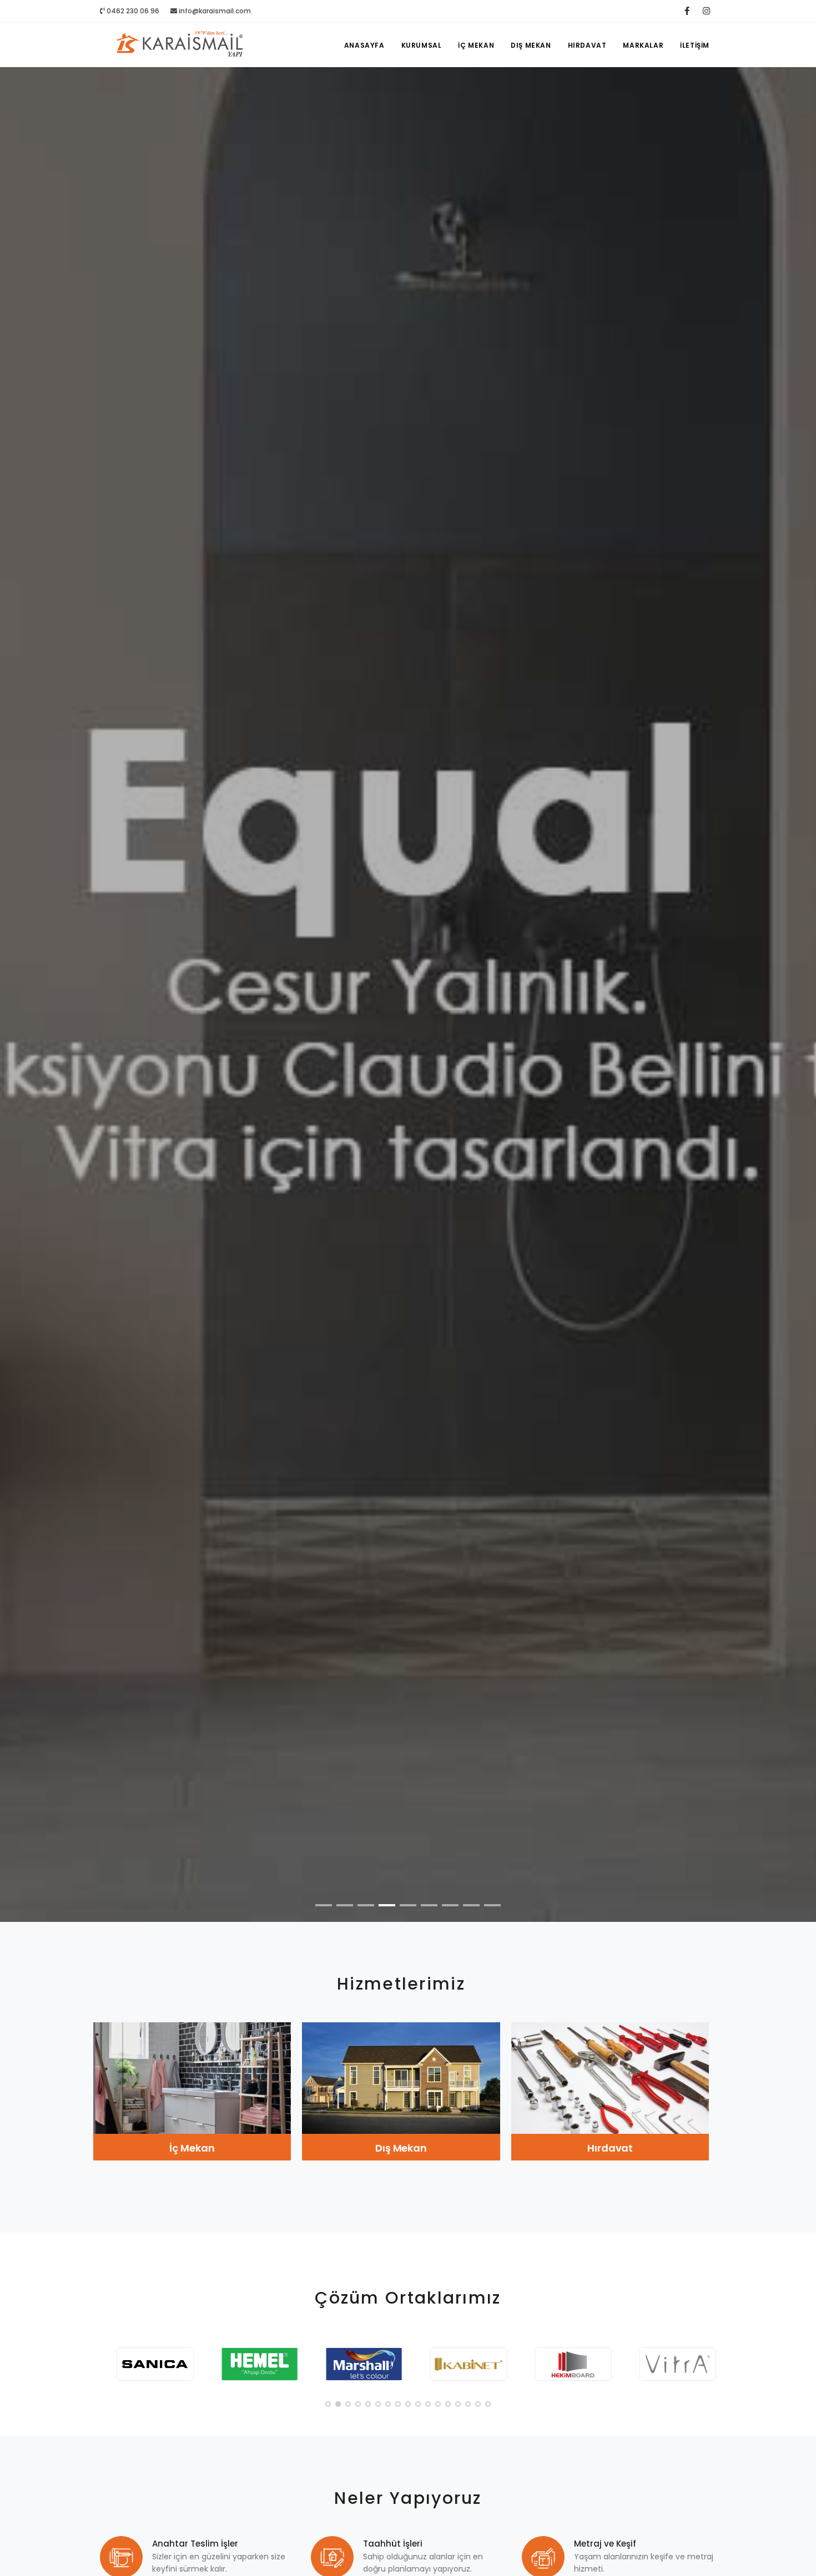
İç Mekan (476, 45)
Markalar (643, 45)
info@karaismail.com (215, 11)
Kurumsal (422, 45)
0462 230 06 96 (132, 11)
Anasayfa (364, 45)
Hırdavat (587, 45)
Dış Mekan (531, 45)
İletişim (695, 45)
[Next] (794, 1003)
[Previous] (22, 1003)
